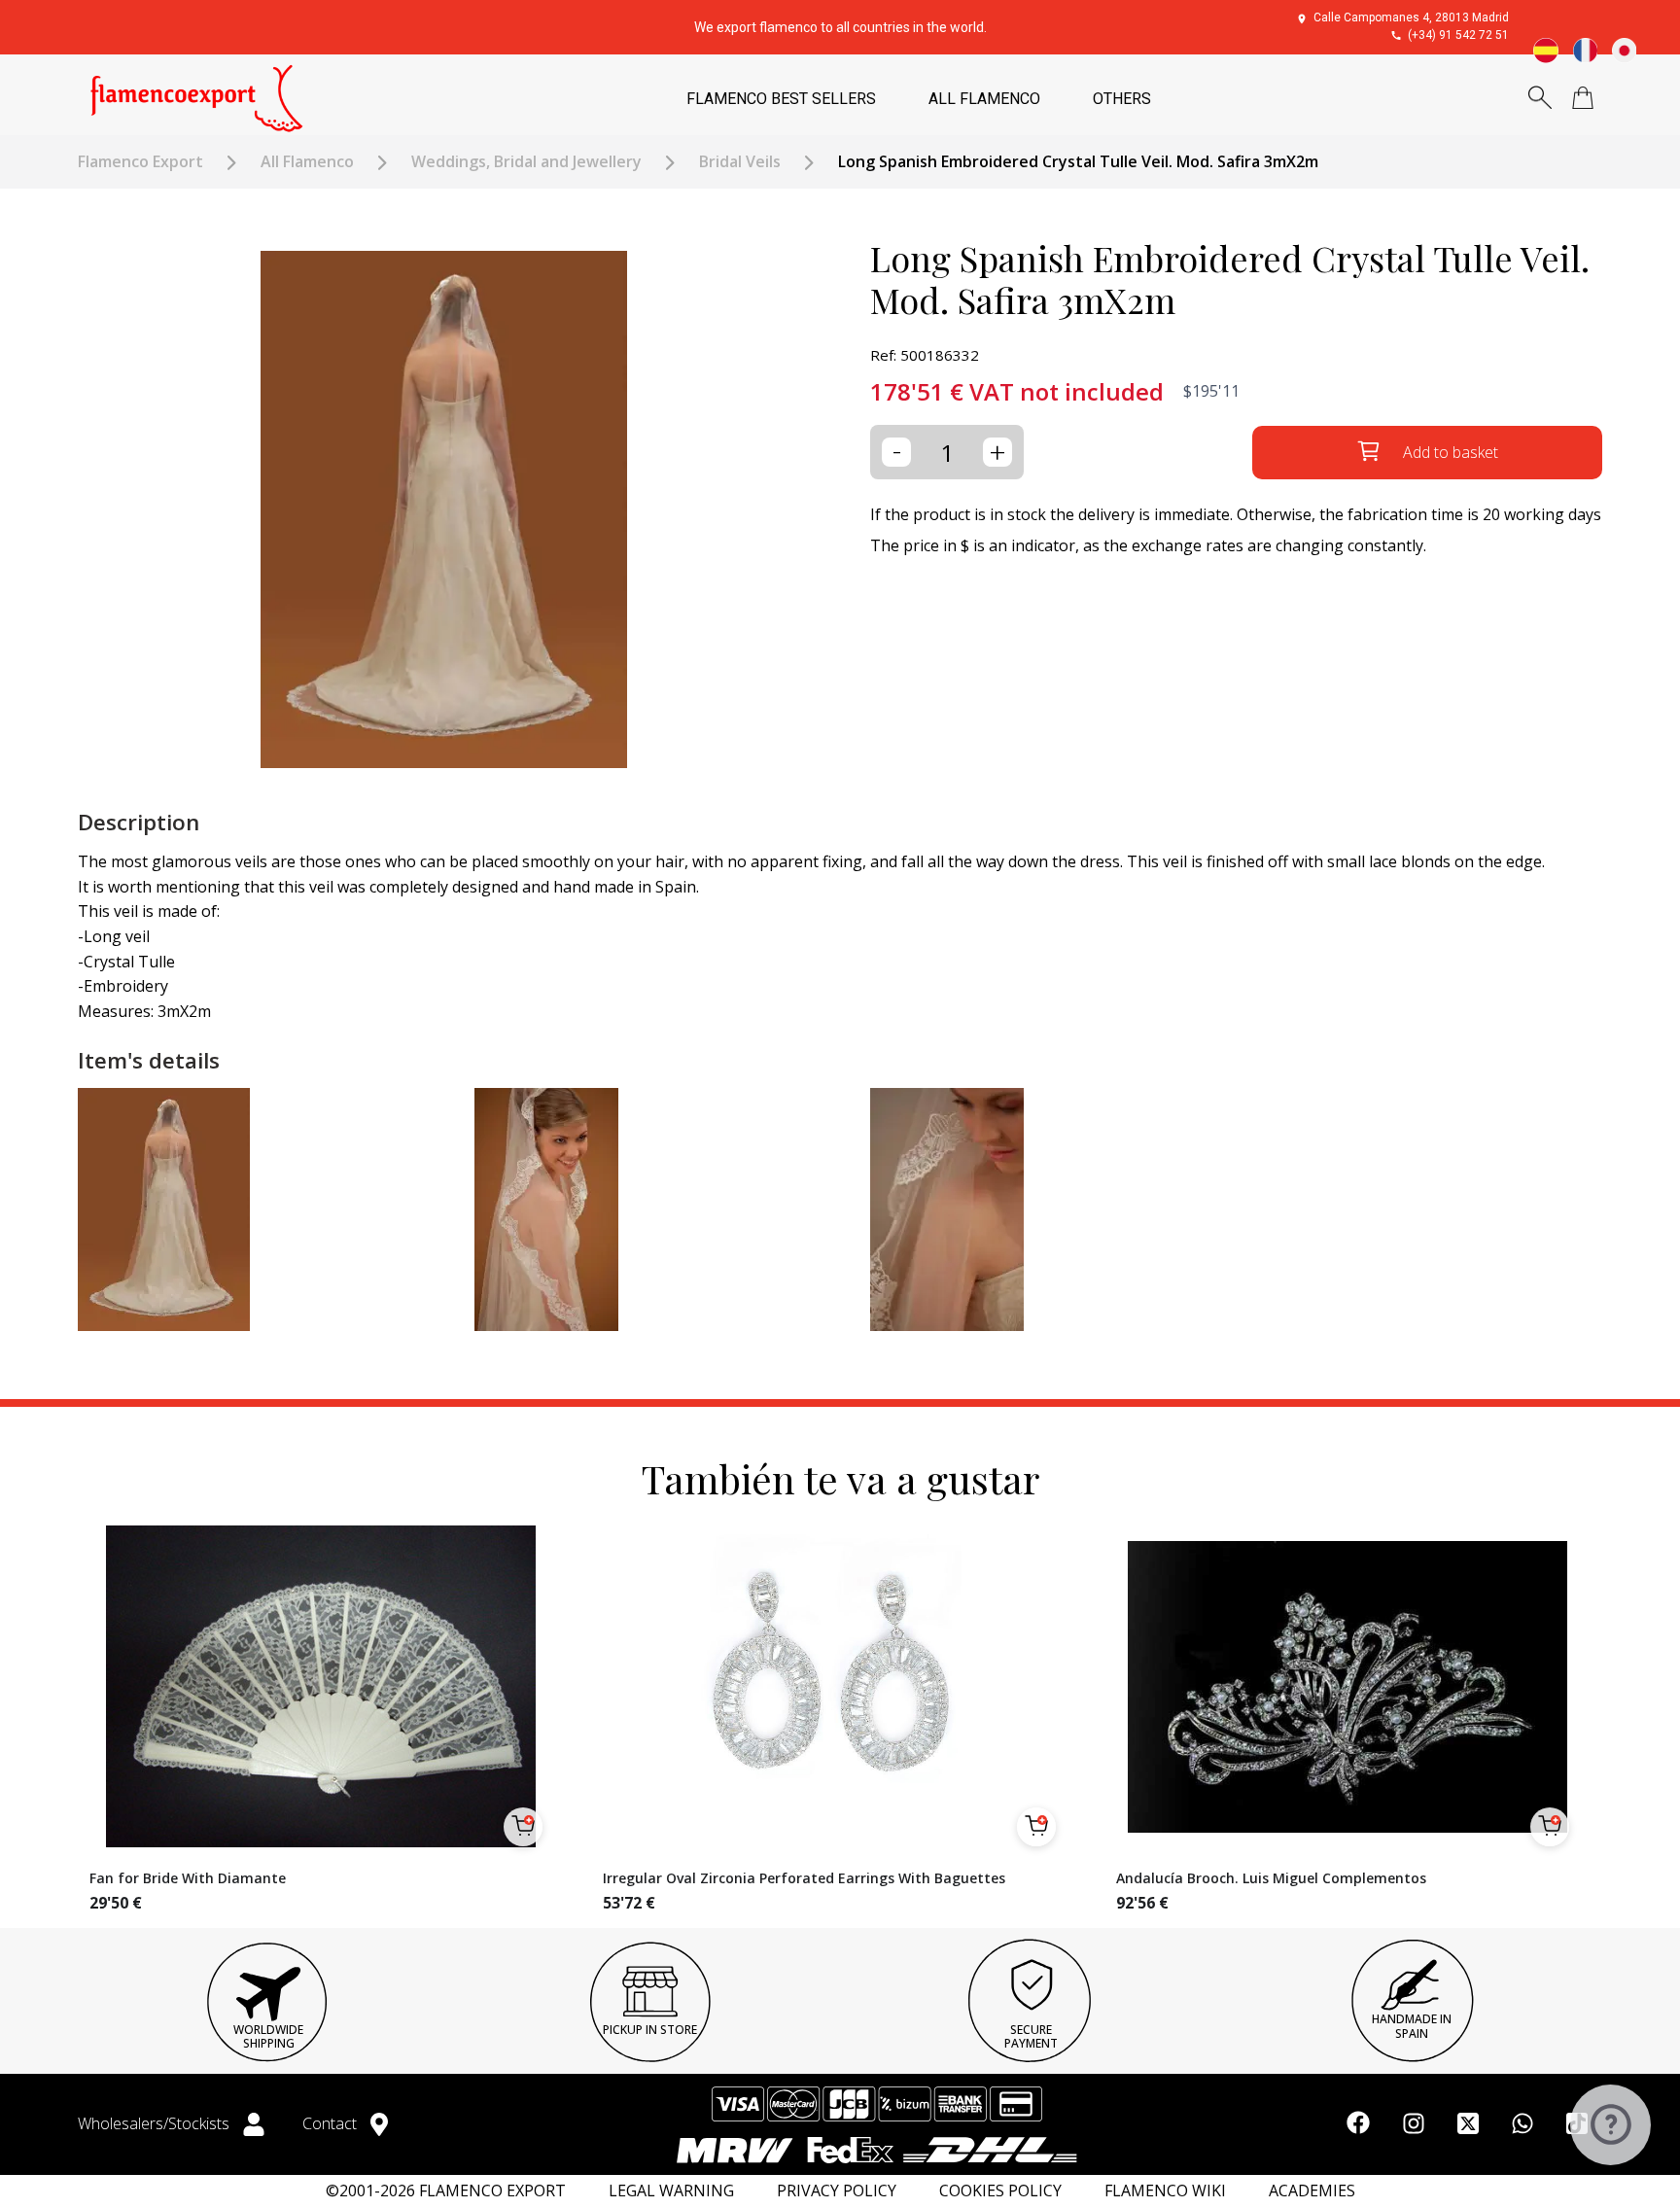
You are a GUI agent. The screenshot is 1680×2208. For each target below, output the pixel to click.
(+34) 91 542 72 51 (1458, 35)
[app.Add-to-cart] (523, 1827)
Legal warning (671, 2191)
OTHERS (1122, 99)
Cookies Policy (1000, 2191)
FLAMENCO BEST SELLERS (781, 99)
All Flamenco (307, 162)
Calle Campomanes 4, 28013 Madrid (1411, 18)
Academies (1312, 2191)
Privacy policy (837, 2191)
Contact (332, 2123)
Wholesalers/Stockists (156, 2123)
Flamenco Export (140, 162)
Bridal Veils (740, 162)
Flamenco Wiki (1165, 2191)
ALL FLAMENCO (984, 99)
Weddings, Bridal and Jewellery (526, 162)
